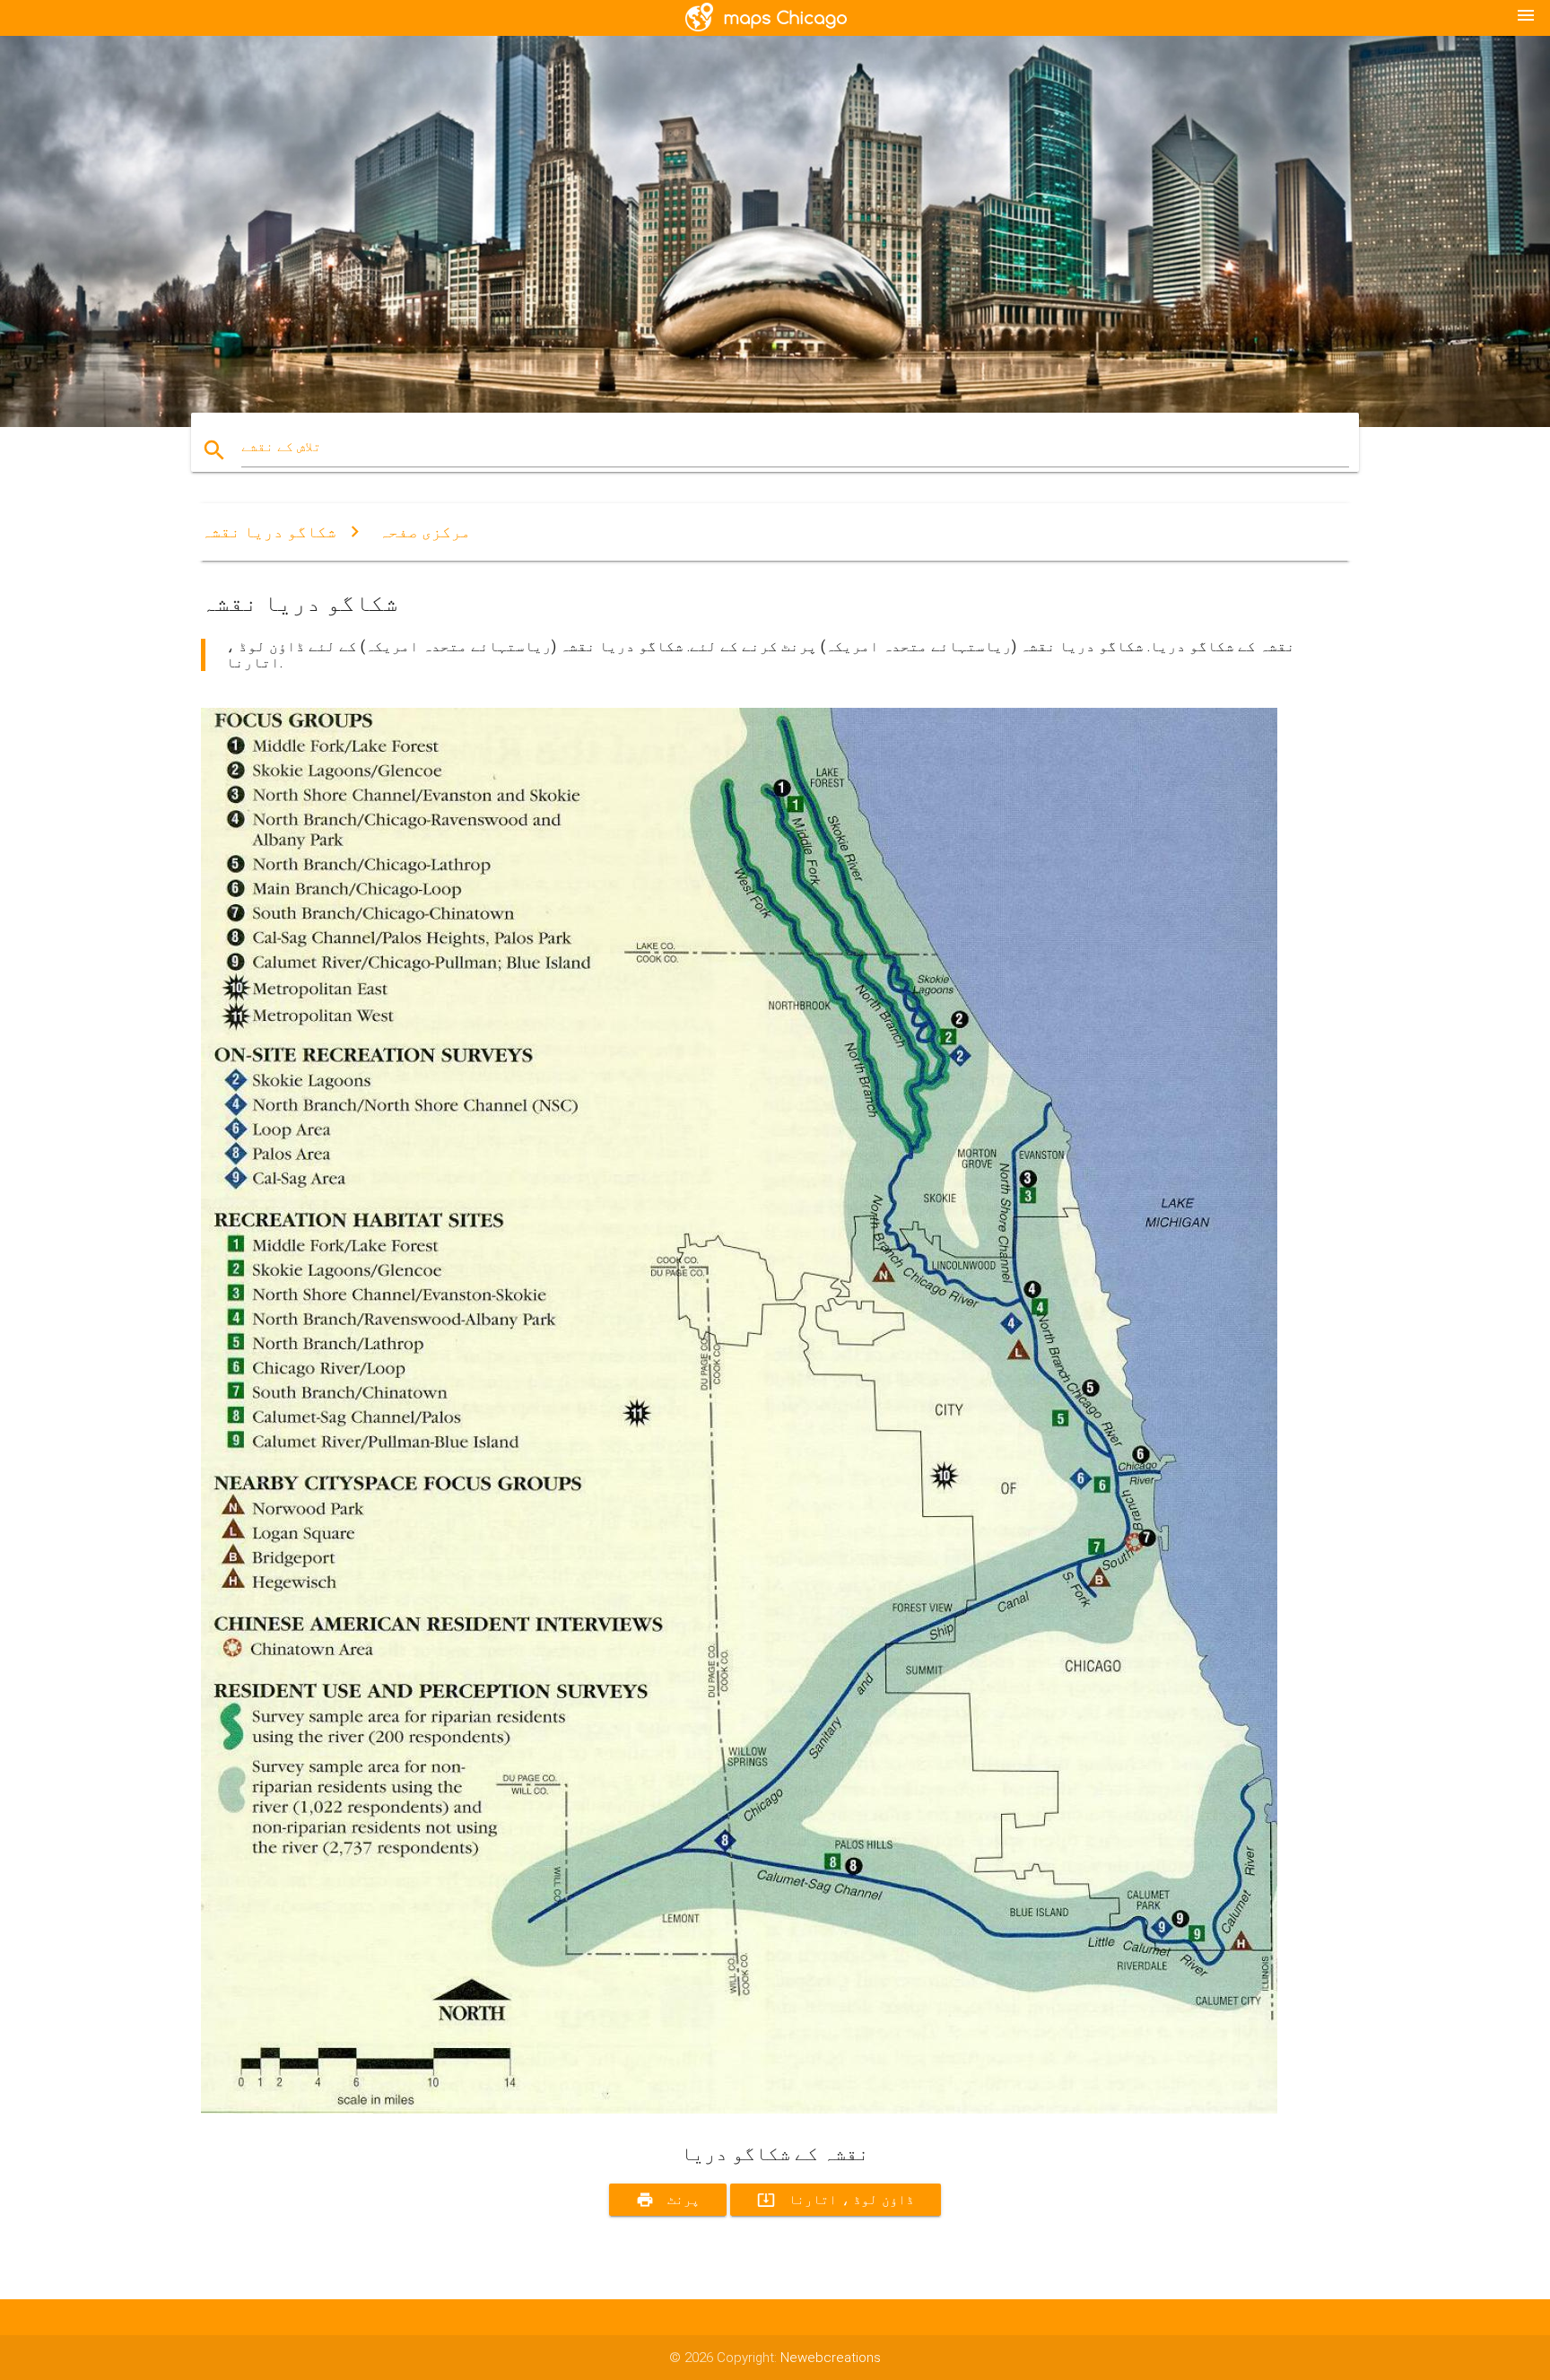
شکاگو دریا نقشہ (269, 532)
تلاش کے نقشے (281, 447)
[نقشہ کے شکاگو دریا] (739, 2109)
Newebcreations (831, 2358)
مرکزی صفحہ (425, 532)
